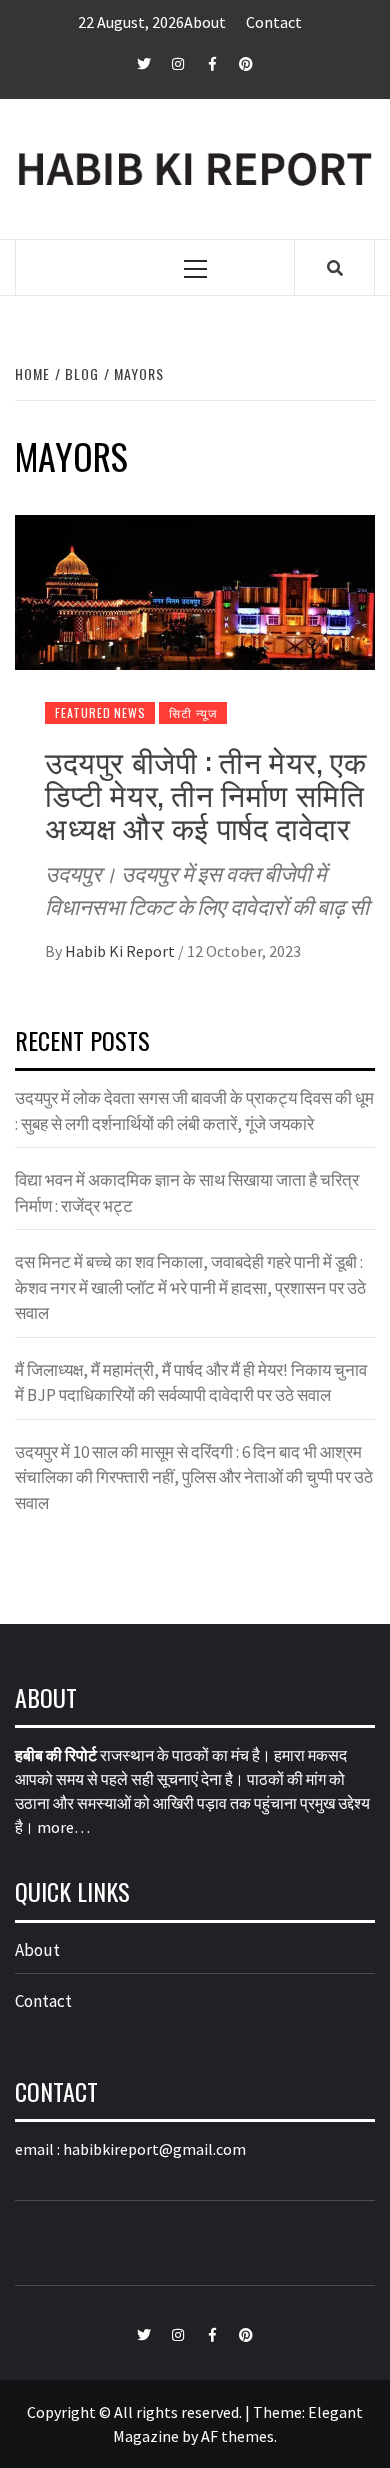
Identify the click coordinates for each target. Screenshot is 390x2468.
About (205, 22)
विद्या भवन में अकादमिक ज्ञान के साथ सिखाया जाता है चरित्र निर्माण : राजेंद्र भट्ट (187, 1193)
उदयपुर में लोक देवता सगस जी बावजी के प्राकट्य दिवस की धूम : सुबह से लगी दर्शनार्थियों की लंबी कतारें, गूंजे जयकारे (194, 1111)
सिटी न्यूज (193, 712)
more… (63, 1827)
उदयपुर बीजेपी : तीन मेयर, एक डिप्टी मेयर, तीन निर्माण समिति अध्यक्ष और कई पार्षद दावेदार (205, 793)
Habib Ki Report (121, 951)
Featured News (100, 712)
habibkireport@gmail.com (154, 2149)
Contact (274, 22)
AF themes (237, 2436)
